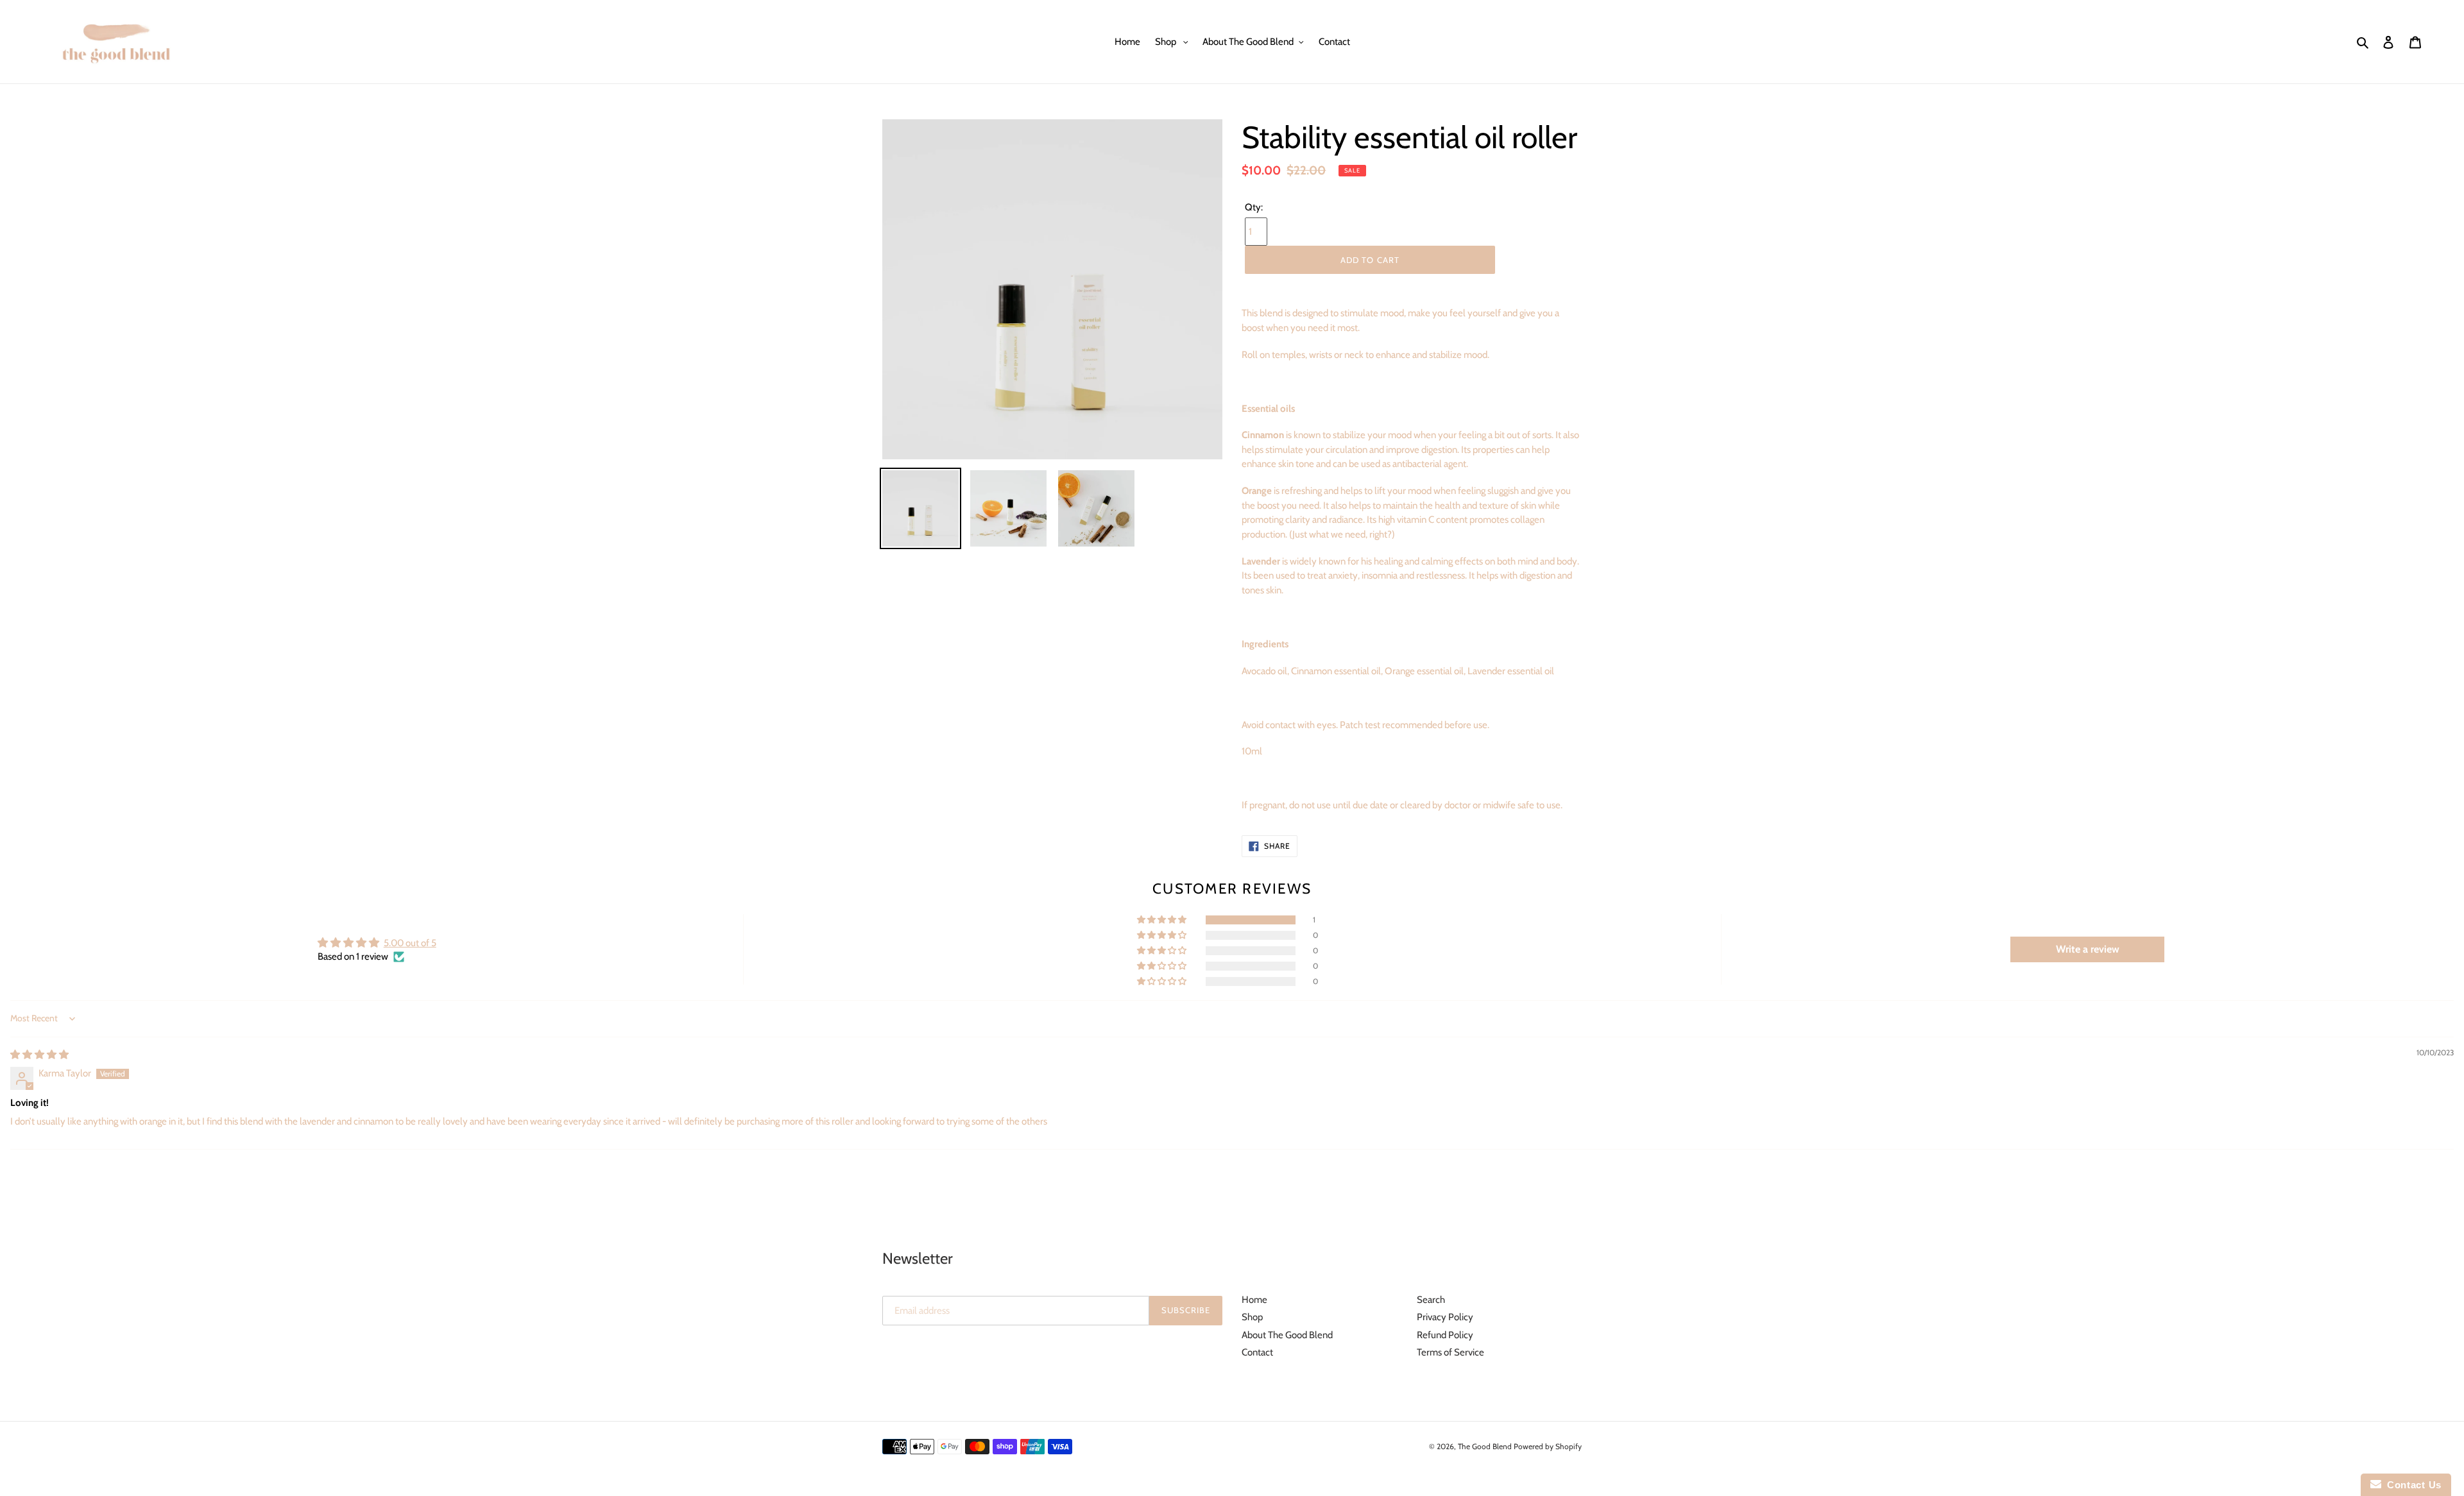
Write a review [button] (2088, 949)
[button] (1163, 920)
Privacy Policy (1445, 1317)
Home (1254, 1300)
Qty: (1254, 207)
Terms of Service (1450, 1352)
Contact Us (2411, 1485)
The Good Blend (1486, 1446)
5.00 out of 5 (410, 943)
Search (1431, 1300)
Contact (1257, 1352)
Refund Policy (1445, 1335)
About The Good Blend (1287, 1335)
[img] (39, 1055)
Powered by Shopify (1548, 1446)
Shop (1252, 1317)
